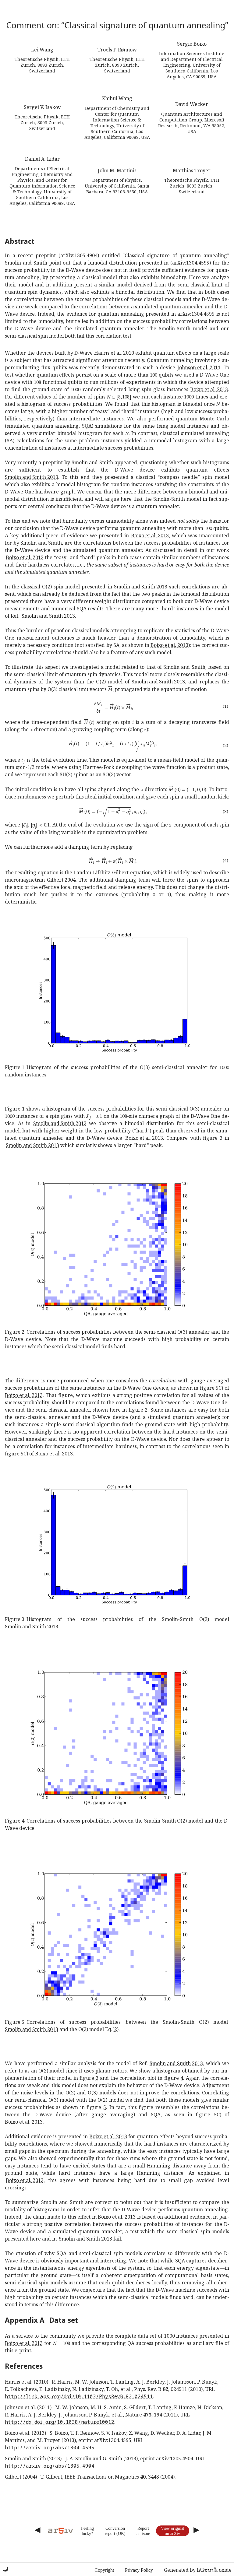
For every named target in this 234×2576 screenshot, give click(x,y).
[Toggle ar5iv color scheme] (5, 2569)
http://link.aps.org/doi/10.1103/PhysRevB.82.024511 (79, 2396)
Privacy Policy (139, 2570)
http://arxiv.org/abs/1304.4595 (50, 2448)
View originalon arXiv (173, 2531)
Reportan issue (143, 2531)
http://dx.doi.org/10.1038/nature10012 (60, 2422)
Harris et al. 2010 (114, 353)
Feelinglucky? (87, 2531)
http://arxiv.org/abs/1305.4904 (50, 2466)
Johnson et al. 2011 (199, 367)
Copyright (104, 2570)
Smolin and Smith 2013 (32, 477)
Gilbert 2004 (61, 880)
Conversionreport (115, 2531)
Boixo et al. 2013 (209, 389)
